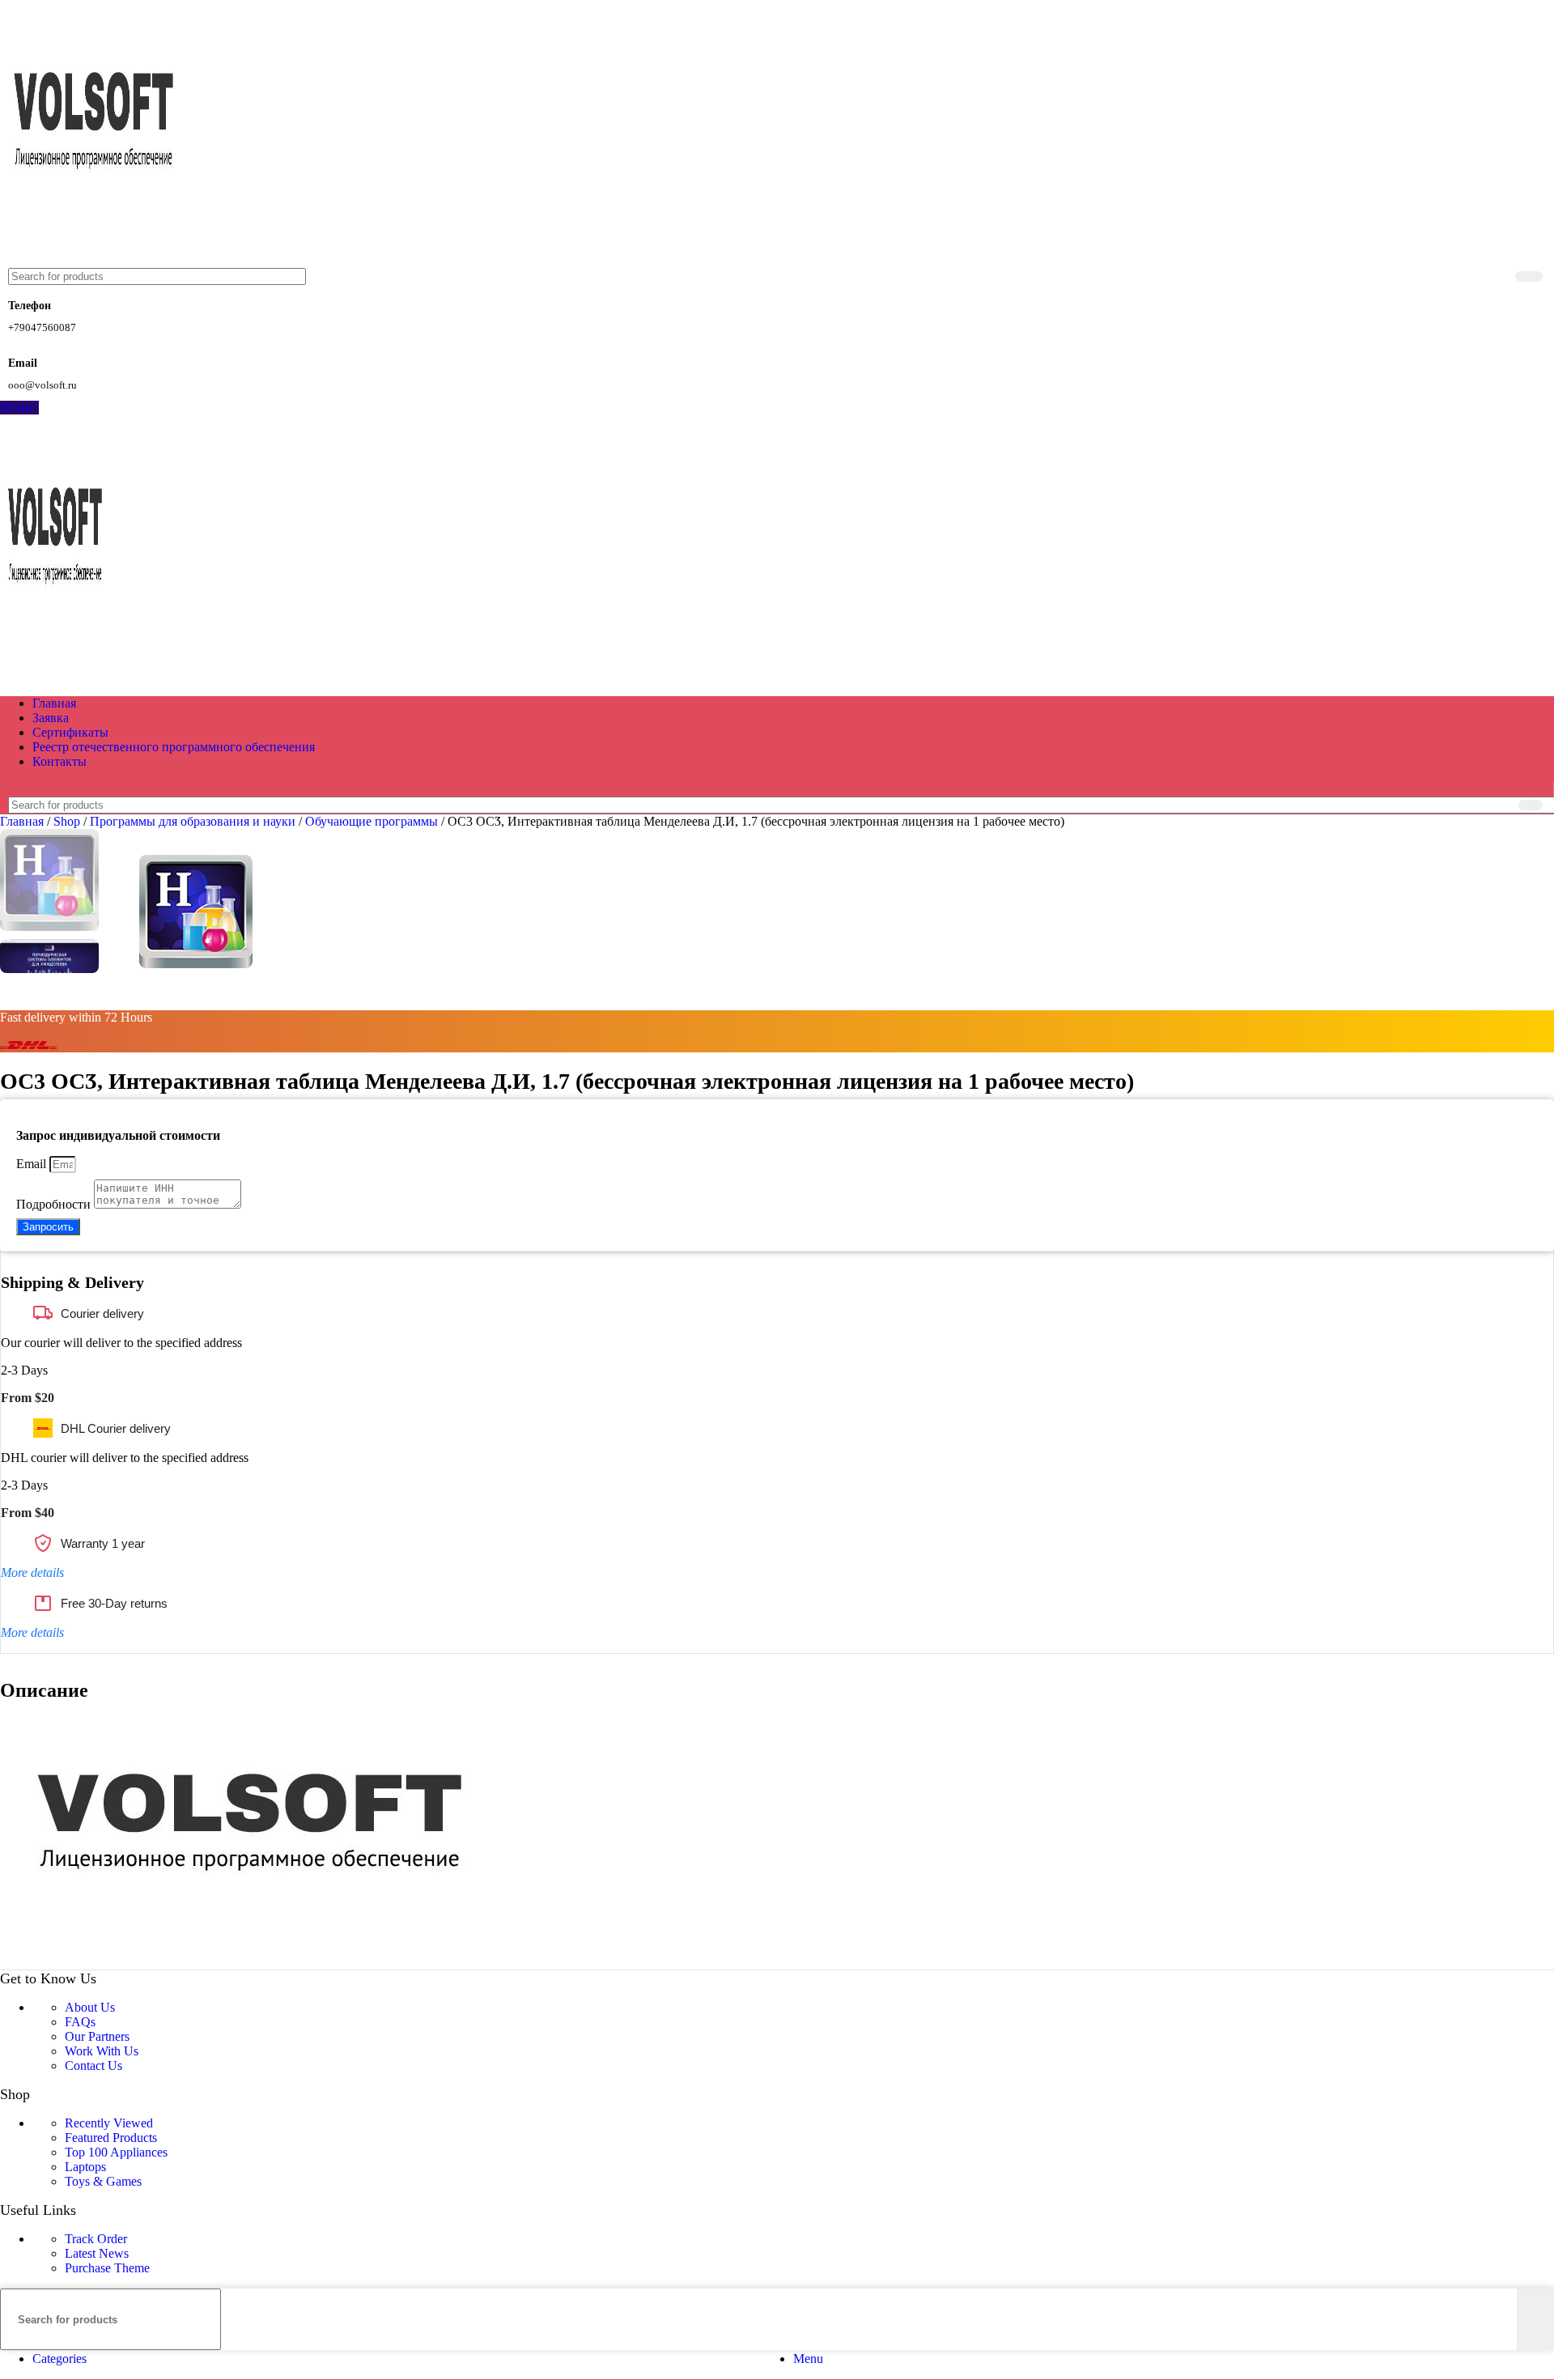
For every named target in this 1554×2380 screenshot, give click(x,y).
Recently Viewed (109, 2123)
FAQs (80, 2022)
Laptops (85, 2167)
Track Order (96, 2239)
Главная (23, 821)
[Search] (1529, 276)
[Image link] (257, 1962)
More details (32, 1572)
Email (33, 1164)
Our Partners (97, 2036)
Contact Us (93, 2065)
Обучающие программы (373, 821)
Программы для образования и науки (194, 821)
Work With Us (102, 2051)
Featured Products (111, 2138)
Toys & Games (103, 2181)
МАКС (19, 408)
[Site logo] (96, 260)
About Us (90, 2007)
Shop (68, 821)
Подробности (55, 1204)
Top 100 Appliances (116, 2152)
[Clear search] (1500, 277)
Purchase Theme (107, 2268)
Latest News (97, 2253)
